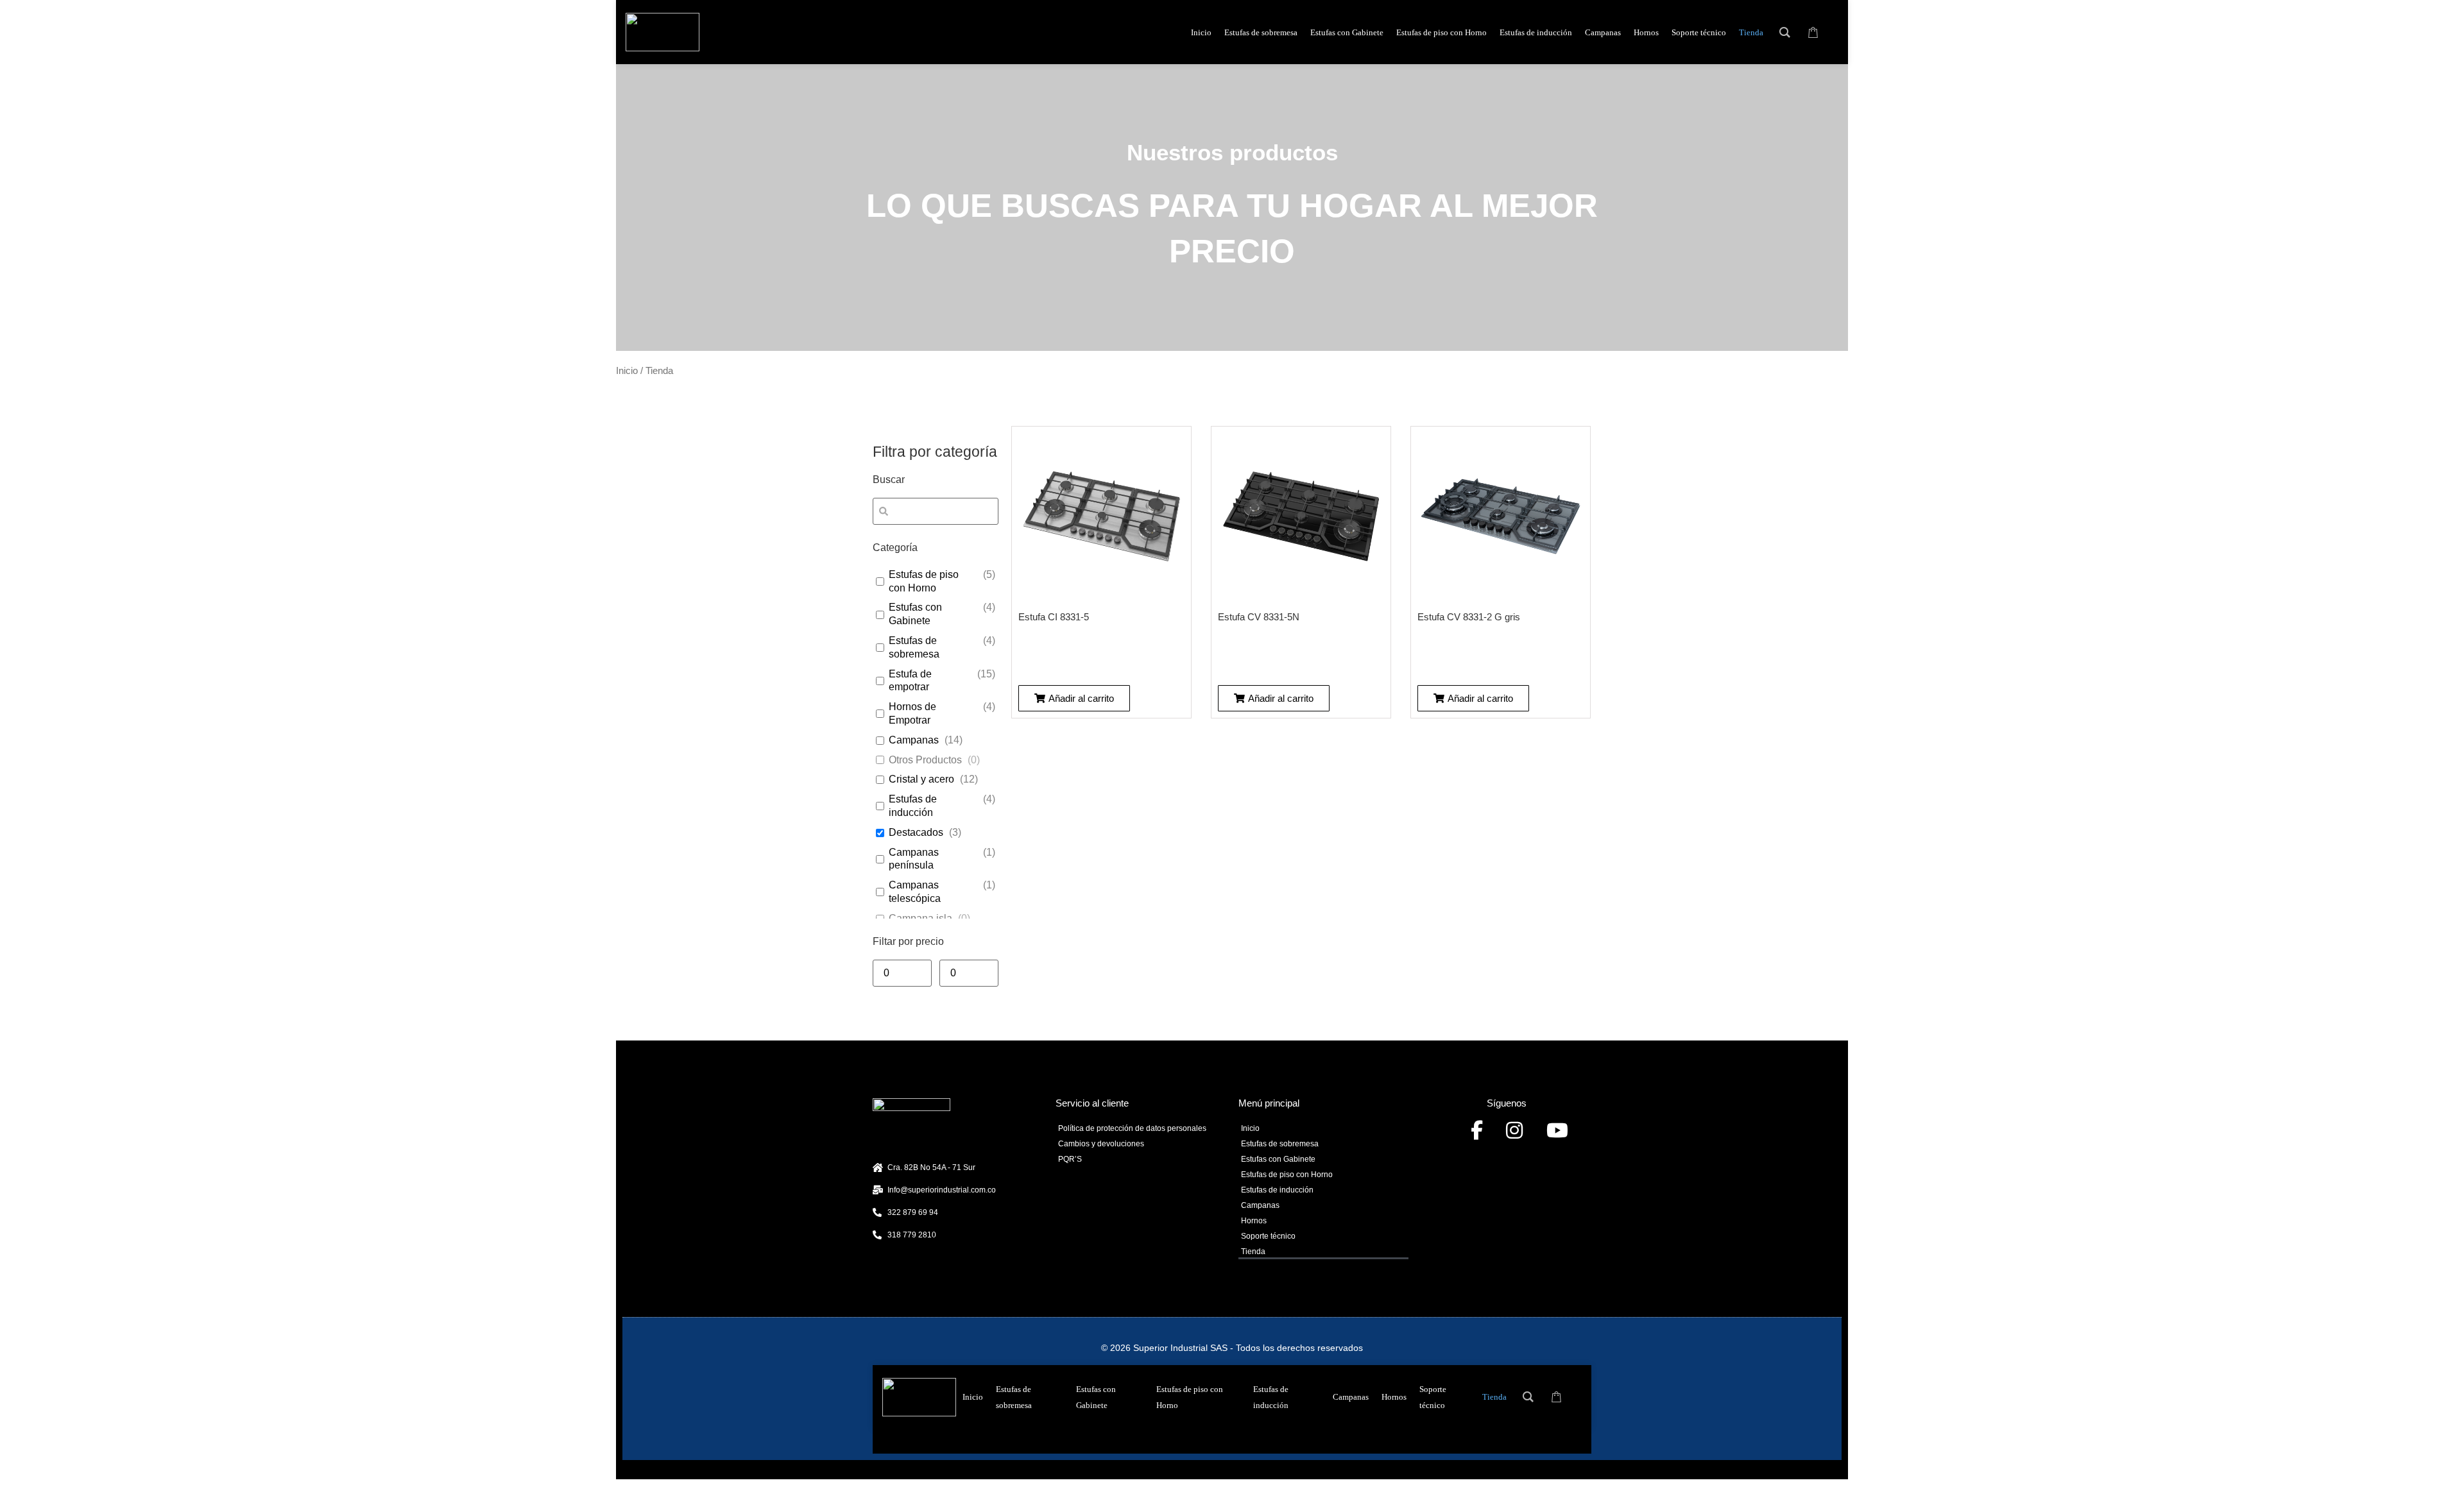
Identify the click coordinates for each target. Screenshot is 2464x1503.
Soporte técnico (1268, 1236)
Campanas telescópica (915, 892)
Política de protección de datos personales (1132, 1128)
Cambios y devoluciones (1101, 1144)
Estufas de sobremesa (914, 647)
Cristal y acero (921, 779)
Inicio (627, 371)
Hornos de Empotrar (912, 713)
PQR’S (1070, 1159)
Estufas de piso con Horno (924, 581)
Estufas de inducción (913, 806)
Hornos (1254, 1221)
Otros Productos (925, 760)
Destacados (916, 832)
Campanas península (914, 859)
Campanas (914, 740)
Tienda (1253, 1252)
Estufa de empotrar (910, 681)
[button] (1074, 698)
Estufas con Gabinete (915, 614)
